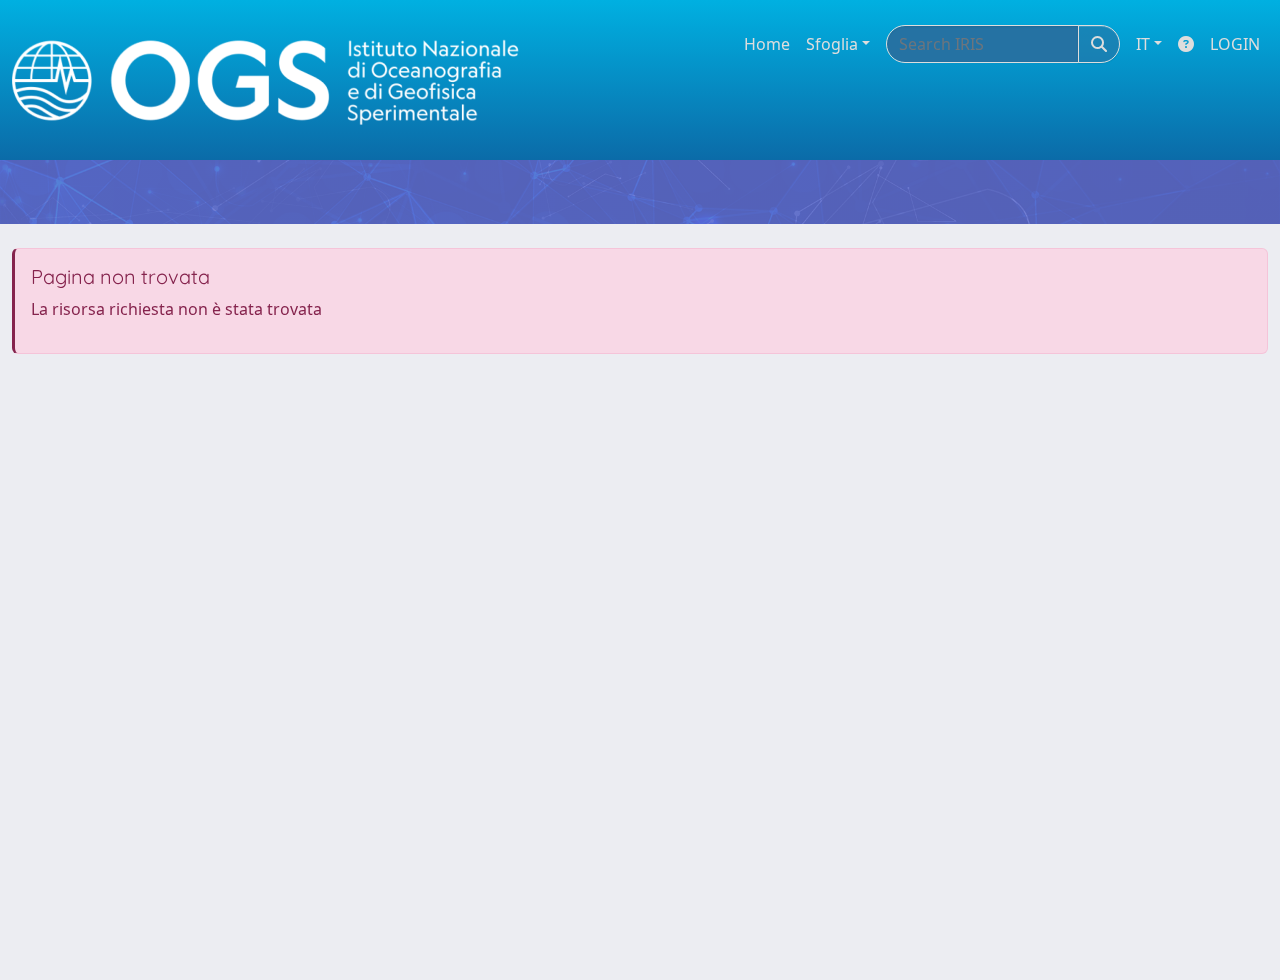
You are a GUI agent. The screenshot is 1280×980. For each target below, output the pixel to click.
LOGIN (1235, 44)
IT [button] (1143, 44)
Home (767, 44)
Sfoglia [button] (832, 44)
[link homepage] (274, 80)
